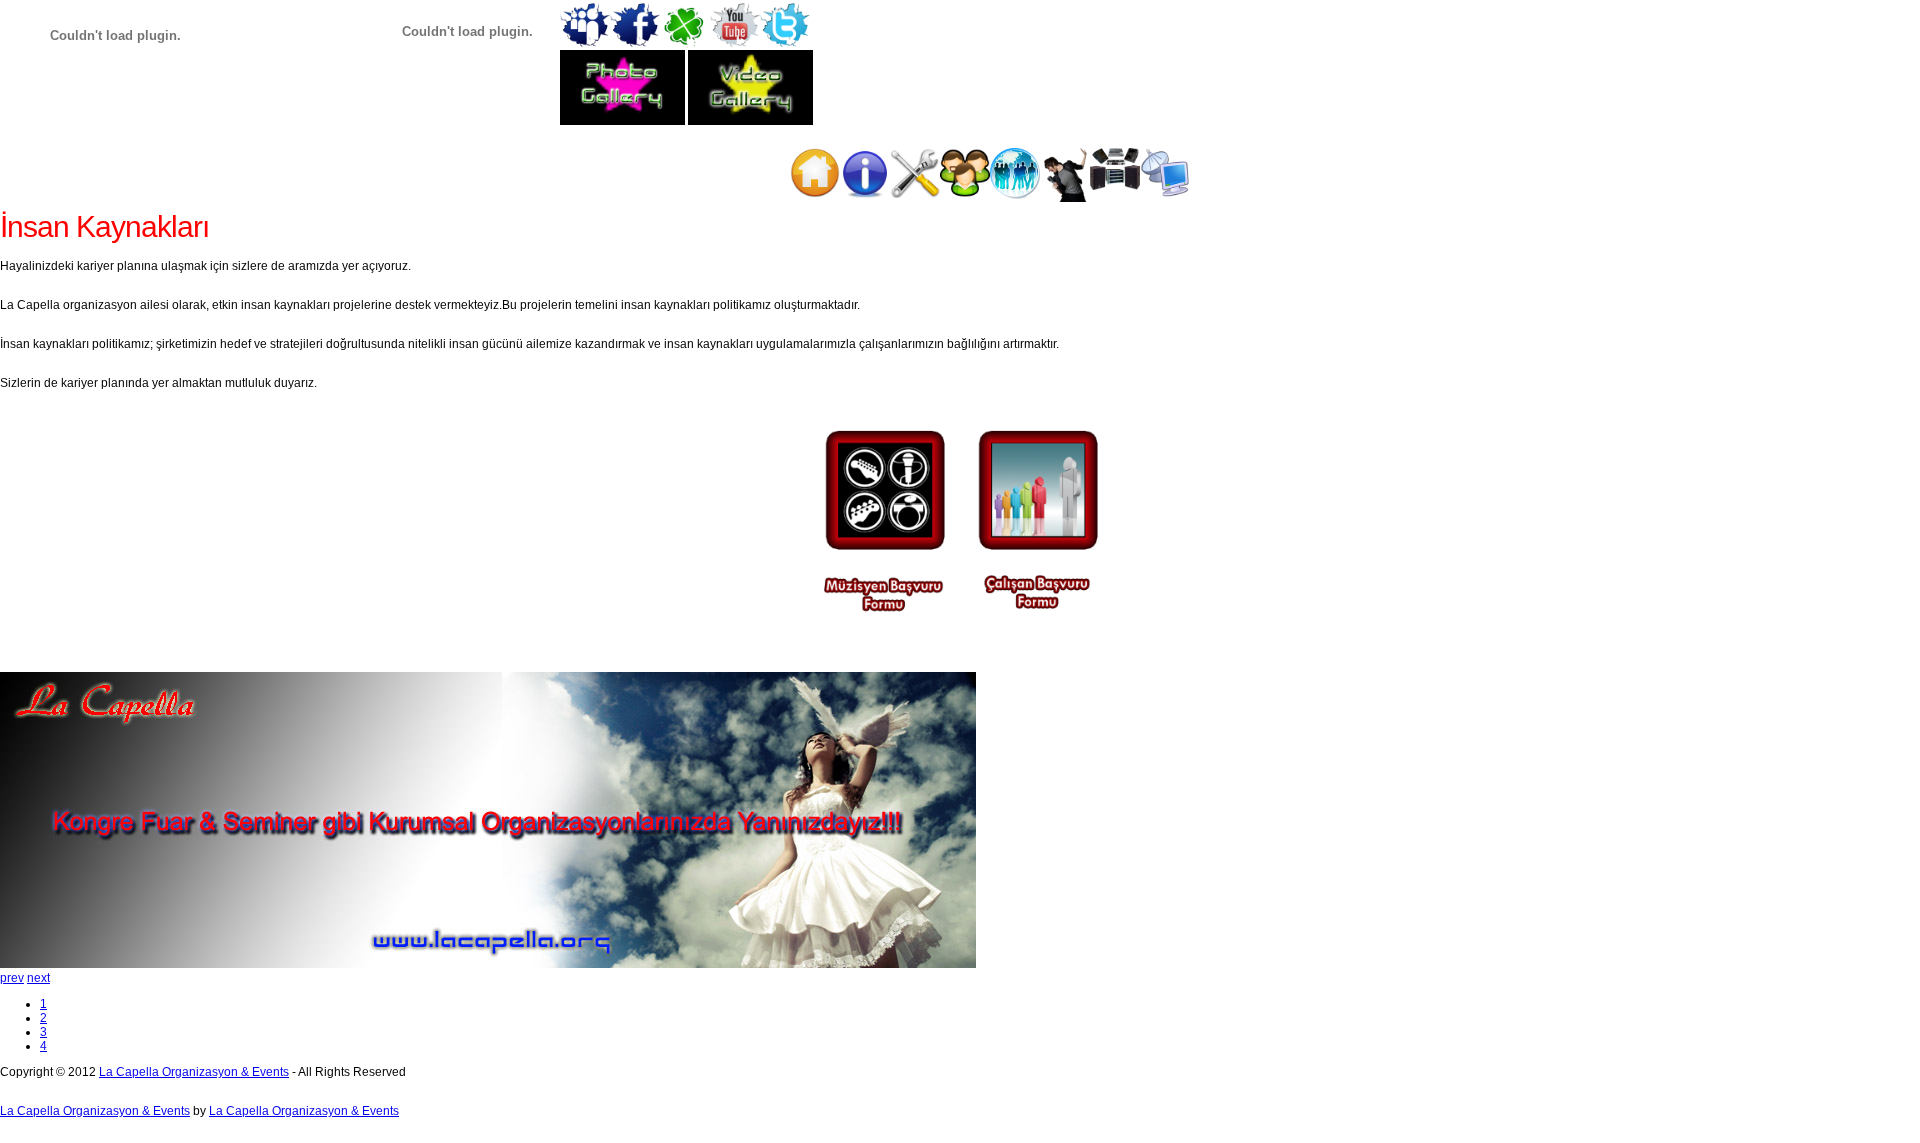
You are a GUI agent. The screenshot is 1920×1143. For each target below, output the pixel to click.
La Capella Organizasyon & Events (194, 1072)
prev (12, 978)
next (38, 978)
